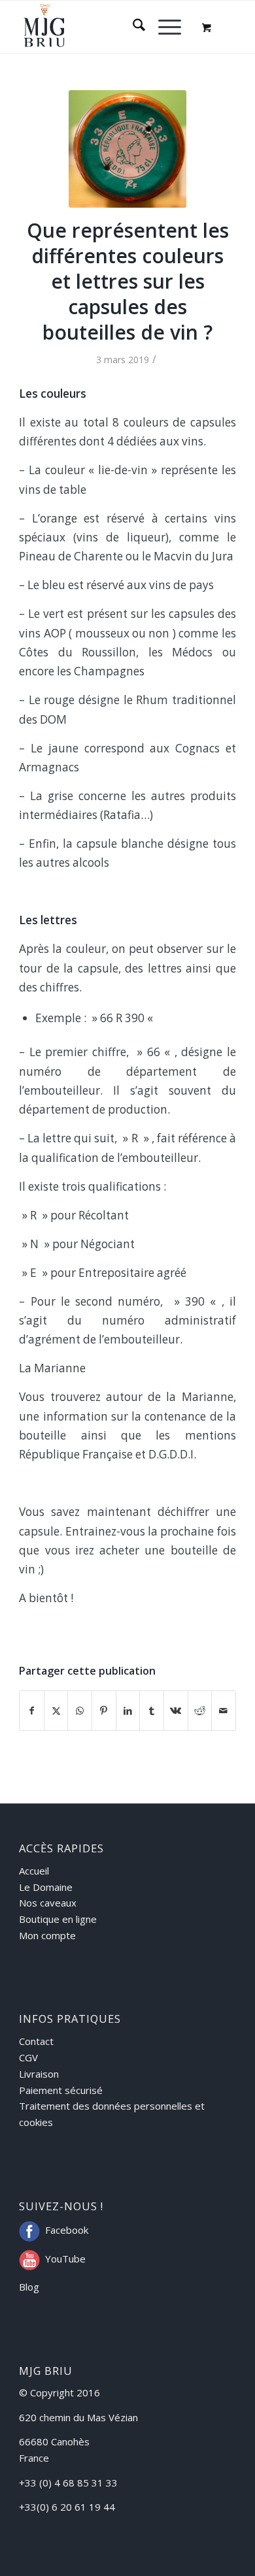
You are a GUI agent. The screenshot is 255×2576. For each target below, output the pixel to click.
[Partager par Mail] (224, 1711)
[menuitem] (132, 27)
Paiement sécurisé (61, 2090)
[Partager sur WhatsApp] (80, 1711)
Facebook (67, 2230)
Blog (29, 2287)
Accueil (34, 1871)
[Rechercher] (132, 27)
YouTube (65, 2259)
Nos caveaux (48, 1903)
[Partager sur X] (56, 1711)
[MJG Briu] (106, 27)
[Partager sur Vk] (176, 1711)
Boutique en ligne (58, 1919)
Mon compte (47, 1935)
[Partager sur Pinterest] (104, 1711)
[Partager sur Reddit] (200, 1711)
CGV (28, 2057)
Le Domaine (46, 1887)
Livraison (39, 2074)
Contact (36, 2041)
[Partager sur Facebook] (32, 1711)
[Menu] (163, 27)
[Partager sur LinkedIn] (128, 1711)
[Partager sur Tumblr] (152, 1711)
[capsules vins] (127, 149)
